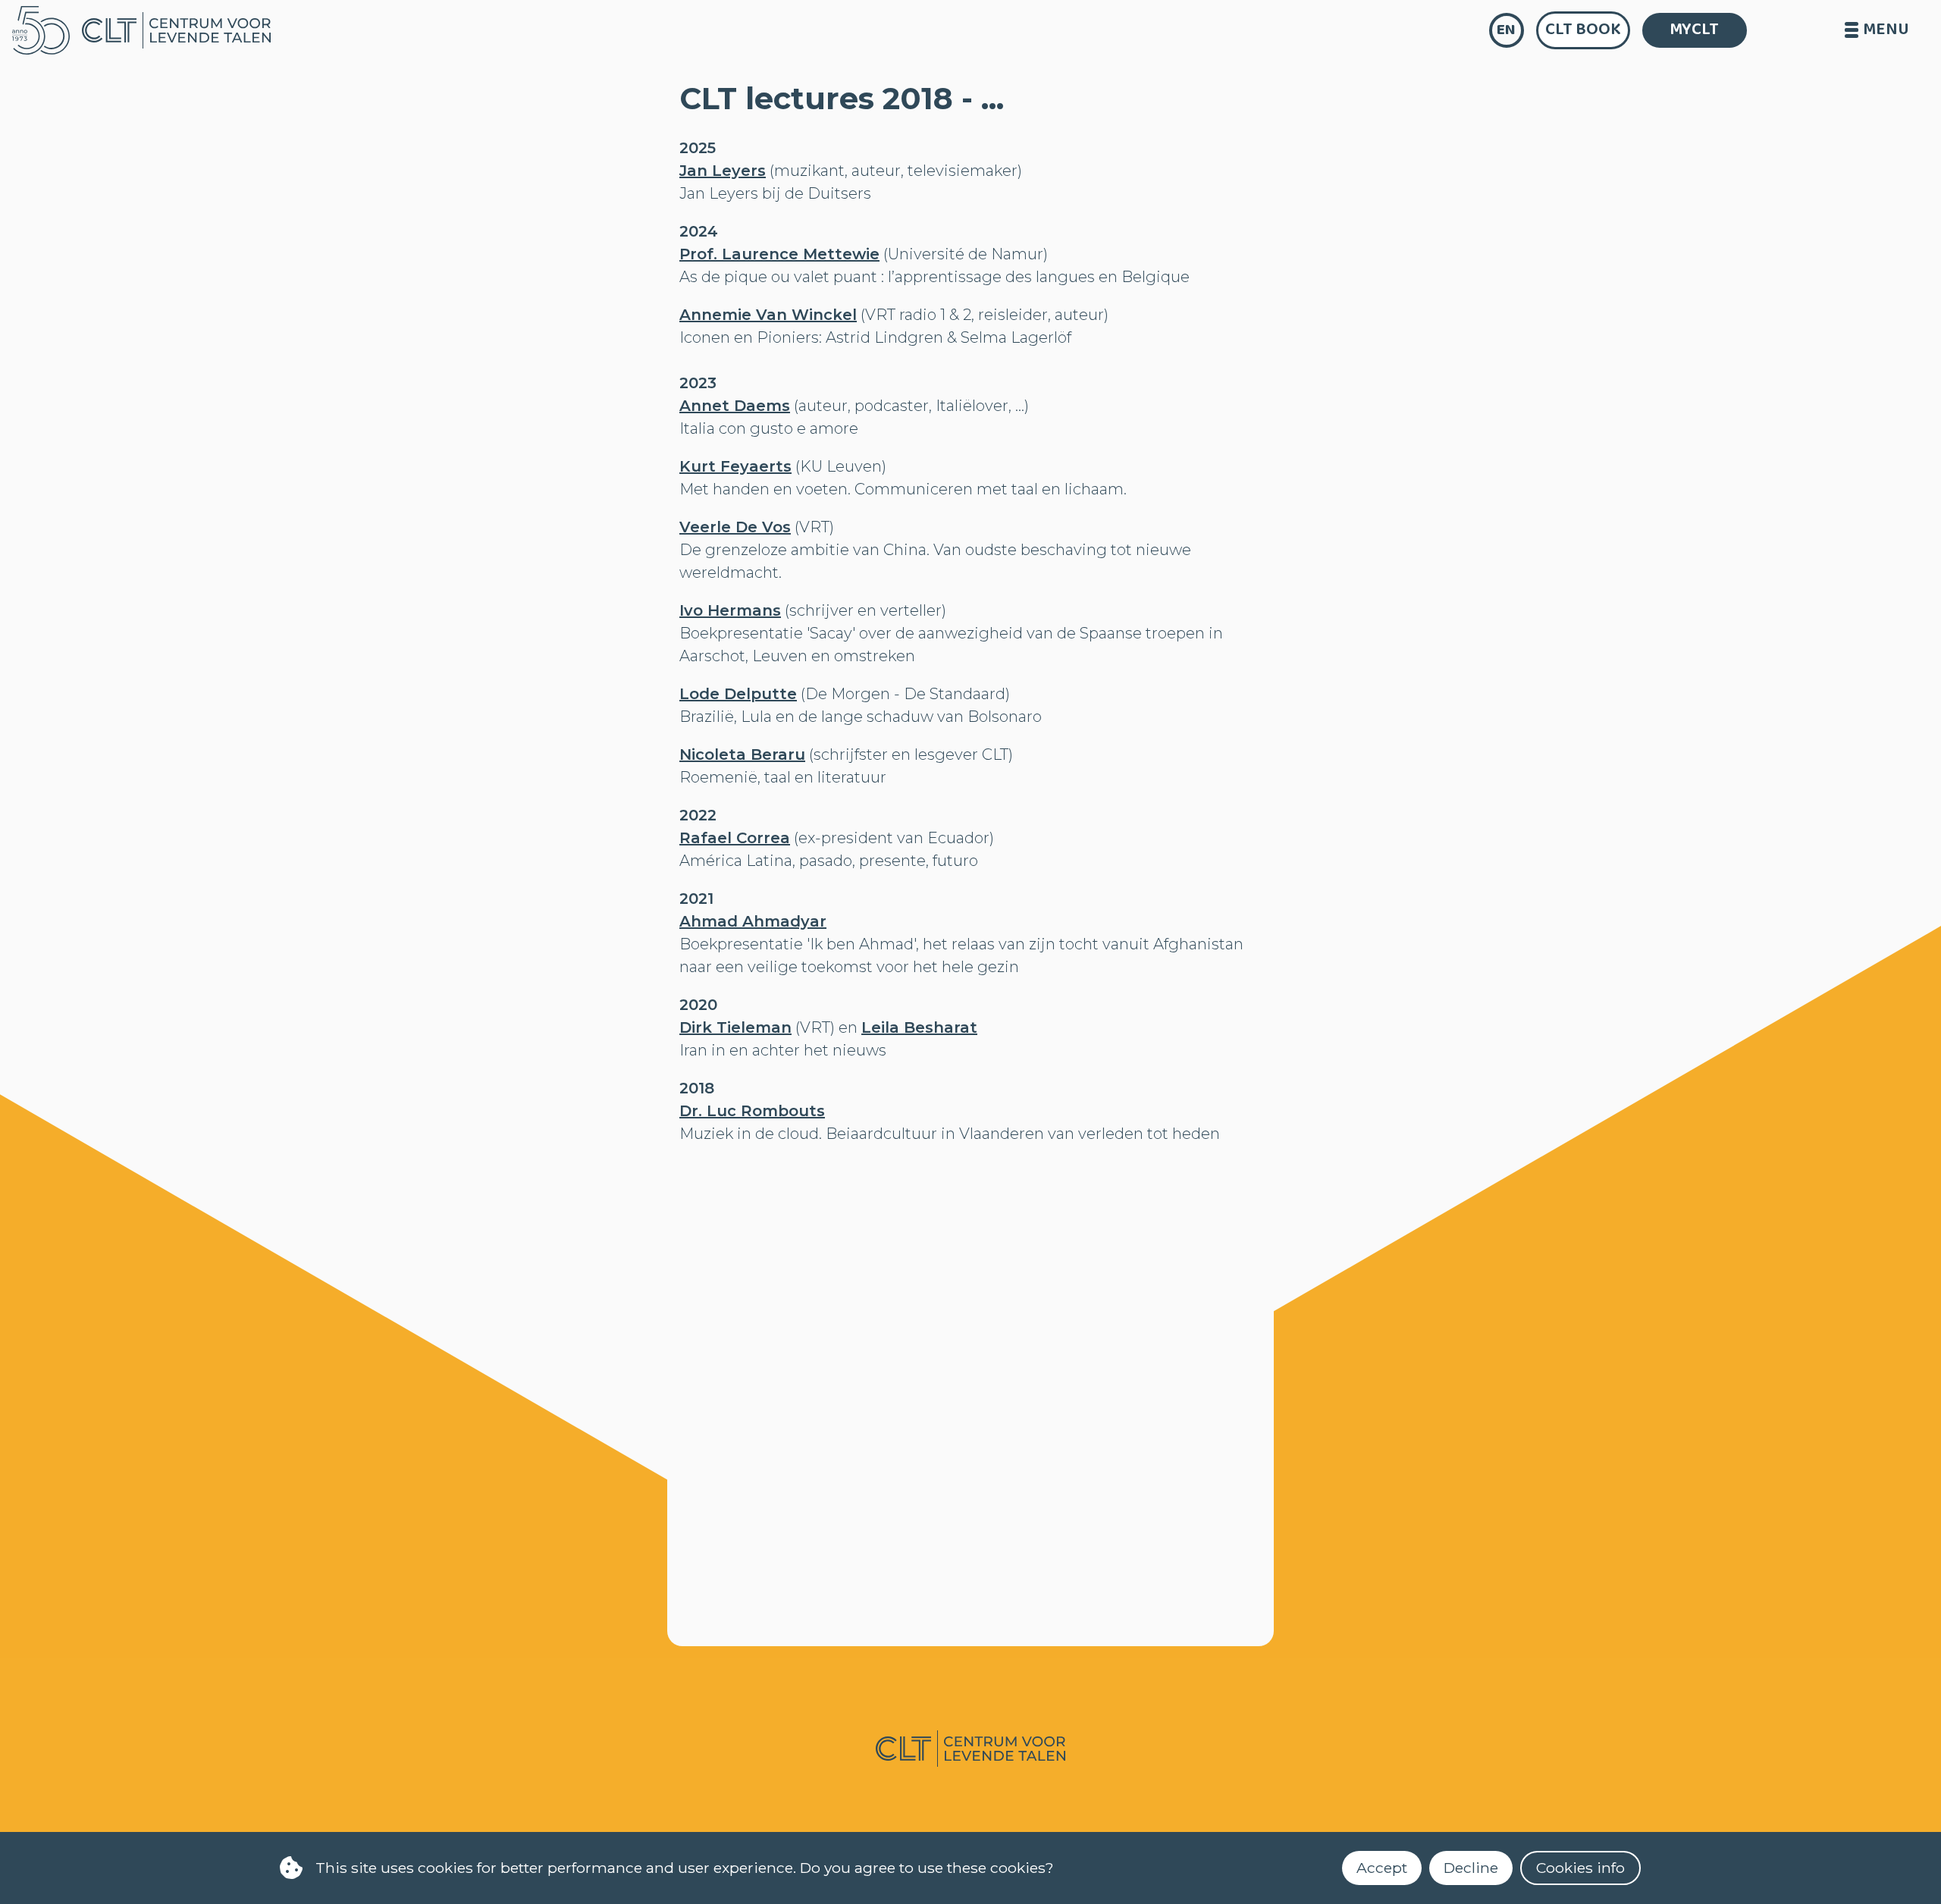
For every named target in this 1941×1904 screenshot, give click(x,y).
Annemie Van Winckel (768, 315)
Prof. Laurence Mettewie (779, 254)
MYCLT (1694, 30)
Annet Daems (735, 406)
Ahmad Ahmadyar (753, 921)
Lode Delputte (738, 694)
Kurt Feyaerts (735, 466)
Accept (1382, 1868)
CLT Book (1583, 30)
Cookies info (1580, 1868)
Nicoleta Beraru (742, 754)
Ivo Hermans (730, 610)
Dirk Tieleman (735, 1027)
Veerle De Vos (735, 527)
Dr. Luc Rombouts (752, 1111)
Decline (1471, 1868)
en (1506, 30)
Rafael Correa (735, 838)
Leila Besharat (919, 1027)
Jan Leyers (723, 171)
